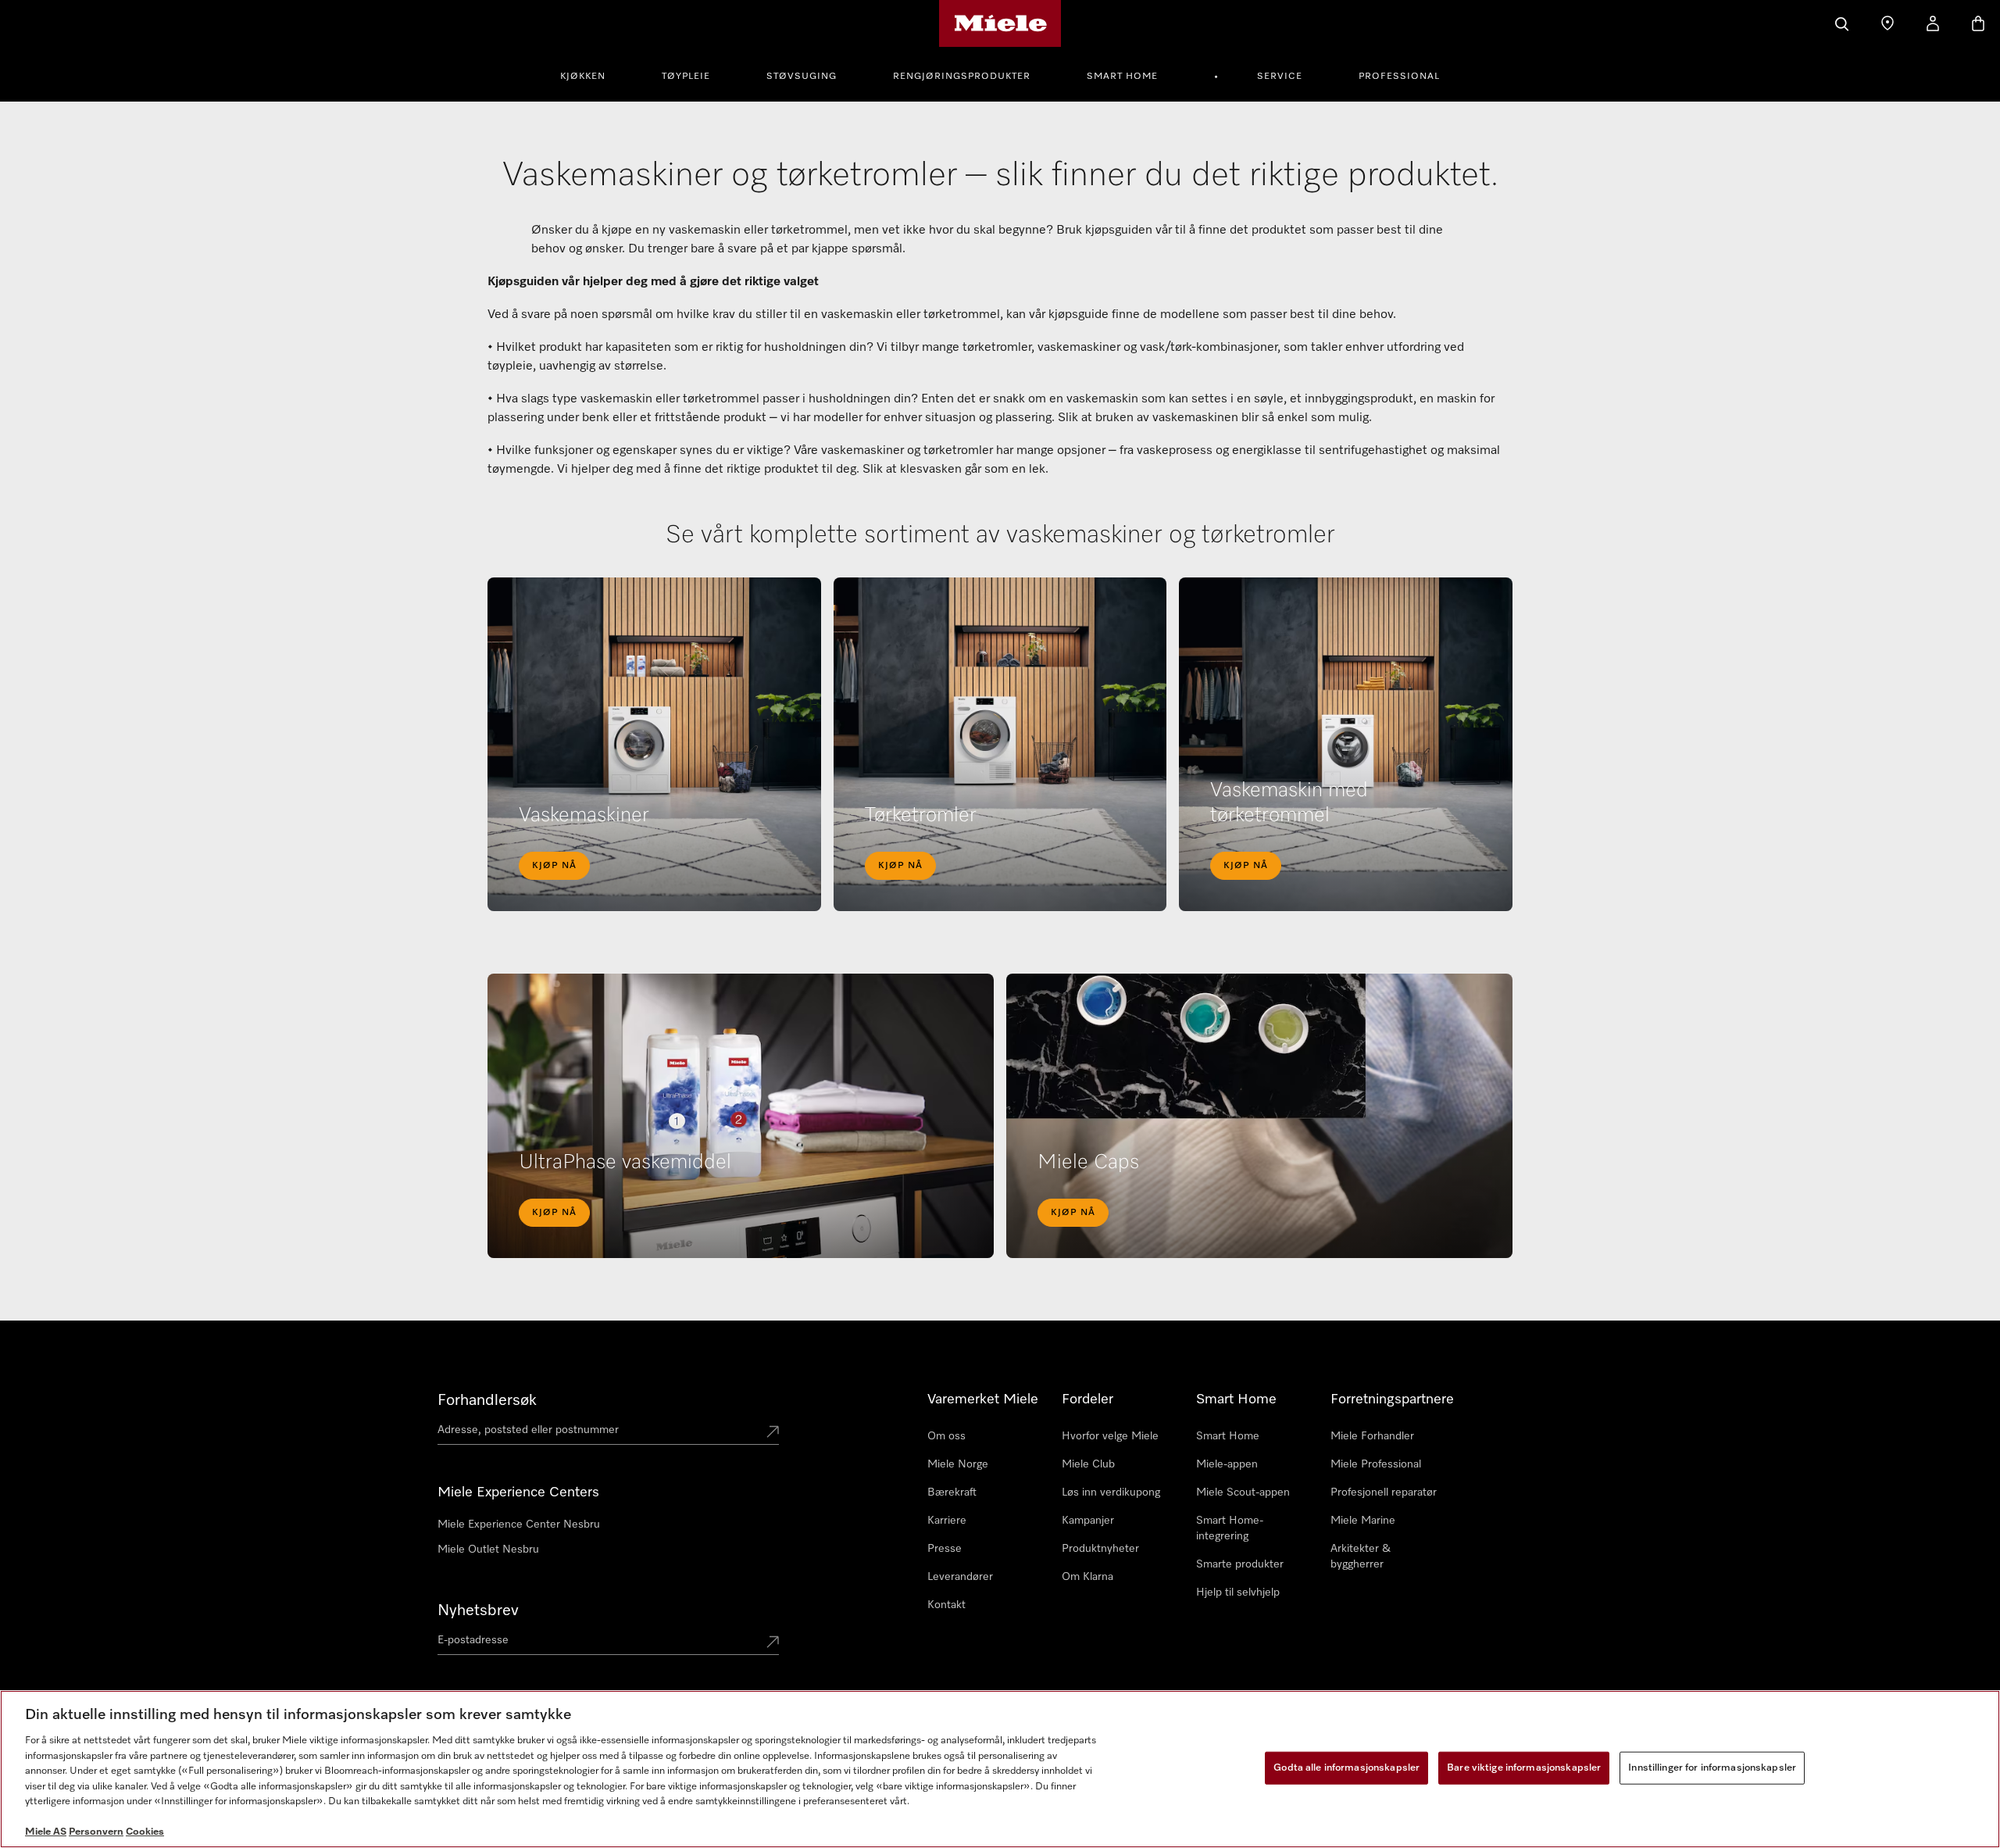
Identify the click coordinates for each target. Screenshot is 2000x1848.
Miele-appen (1227, 1464)
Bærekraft (952, 1492)
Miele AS (46, 1832)
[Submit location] (773, 1433)
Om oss (946, 1436)
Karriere (947, 1521)
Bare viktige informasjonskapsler (1524, 1768)
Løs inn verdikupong (1111, 1492)
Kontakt (946, 1605)
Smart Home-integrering (1230, 1528)
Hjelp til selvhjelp (1238, 1592)
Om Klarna (1087, 1577)
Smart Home (1122, 77)
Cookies (145, 1832)
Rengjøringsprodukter (962, 77)
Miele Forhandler (1372, 1436)
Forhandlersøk (487, 1400)
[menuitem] (591, 74)
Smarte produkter (1240, 1564)
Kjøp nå (554, 866)
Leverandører (960, 1577)
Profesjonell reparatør (1384, 1492)
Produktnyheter (1100, 1549)
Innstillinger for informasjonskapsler (1712, 1768)
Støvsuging (802, 77)
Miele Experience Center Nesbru (519, 1525)
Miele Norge (958, 1464)
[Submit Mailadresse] (773, 1643)
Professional (1399, 77)
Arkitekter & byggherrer (1361, 1557)
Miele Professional (1376, 1464)
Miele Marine (1363, 1521)
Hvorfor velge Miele (1110, 1436)
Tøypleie (686, 77)
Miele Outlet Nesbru (488, 1550)
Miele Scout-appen (1243, 1492)
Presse (945, 1549)
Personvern (96, 1832)
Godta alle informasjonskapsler (1346, 1768)
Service (1280, 77)
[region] (1000, 1769)
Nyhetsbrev (478, 1610)
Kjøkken (583, 77)
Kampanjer (1088, 1521)
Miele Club (1088, 1464)
